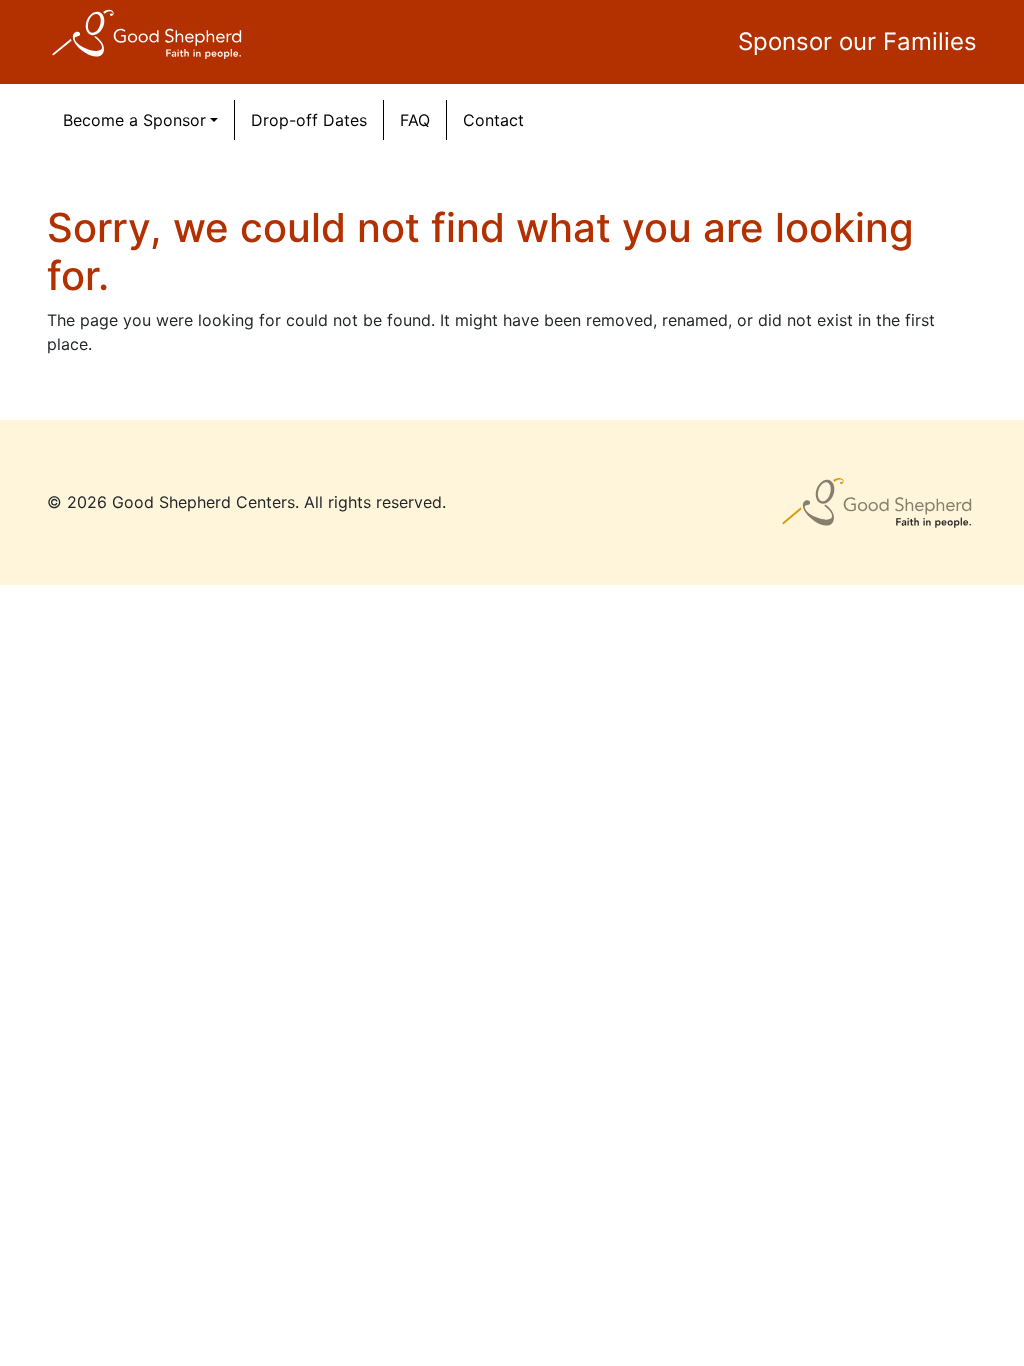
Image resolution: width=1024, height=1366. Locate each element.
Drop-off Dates (309, 120)
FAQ (415, 120)
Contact (493, 120)
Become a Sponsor (134, 120)
